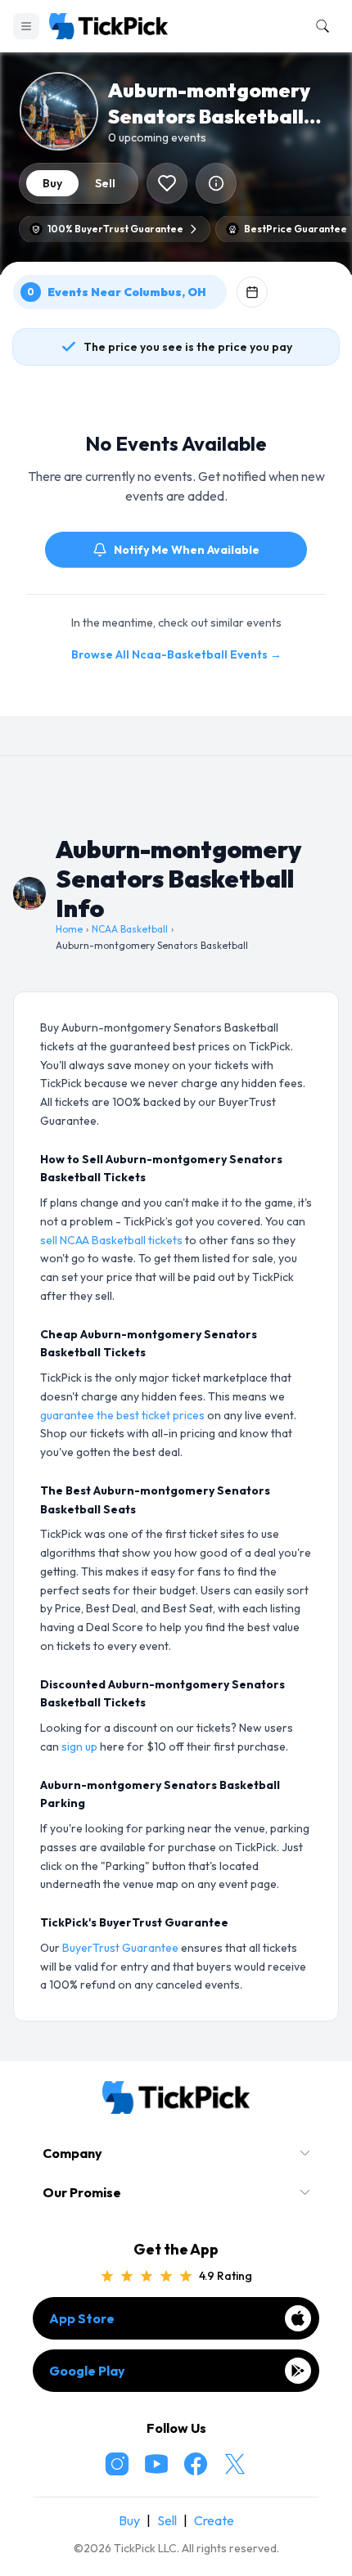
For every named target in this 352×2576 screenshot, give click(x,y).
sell (105, 183)
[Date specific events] (252, 292)
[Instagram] (117, 2464)
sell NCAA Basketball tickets (111, 1240)
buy (52, 183)
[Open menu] (26, 26)
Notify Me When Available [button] (187, 550)
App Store (82, 2318)
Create (214, 2520)
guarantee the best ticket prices (122, 1415)
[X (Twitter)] (235, 2464)
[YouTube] (156, 2464)
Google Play (87, 2371)
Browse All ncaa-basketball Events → (176, 654)
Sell (167, 2520)
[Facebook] (196, 2464)
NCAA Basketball (130, 929)
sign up (79, 1747)
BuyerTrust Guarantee (120, 1948)
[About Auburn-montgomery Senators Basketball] (216, 183)
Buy (129, 2520)
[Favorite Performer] (167, 183)
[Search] (319, 26)
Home (69, 929)
